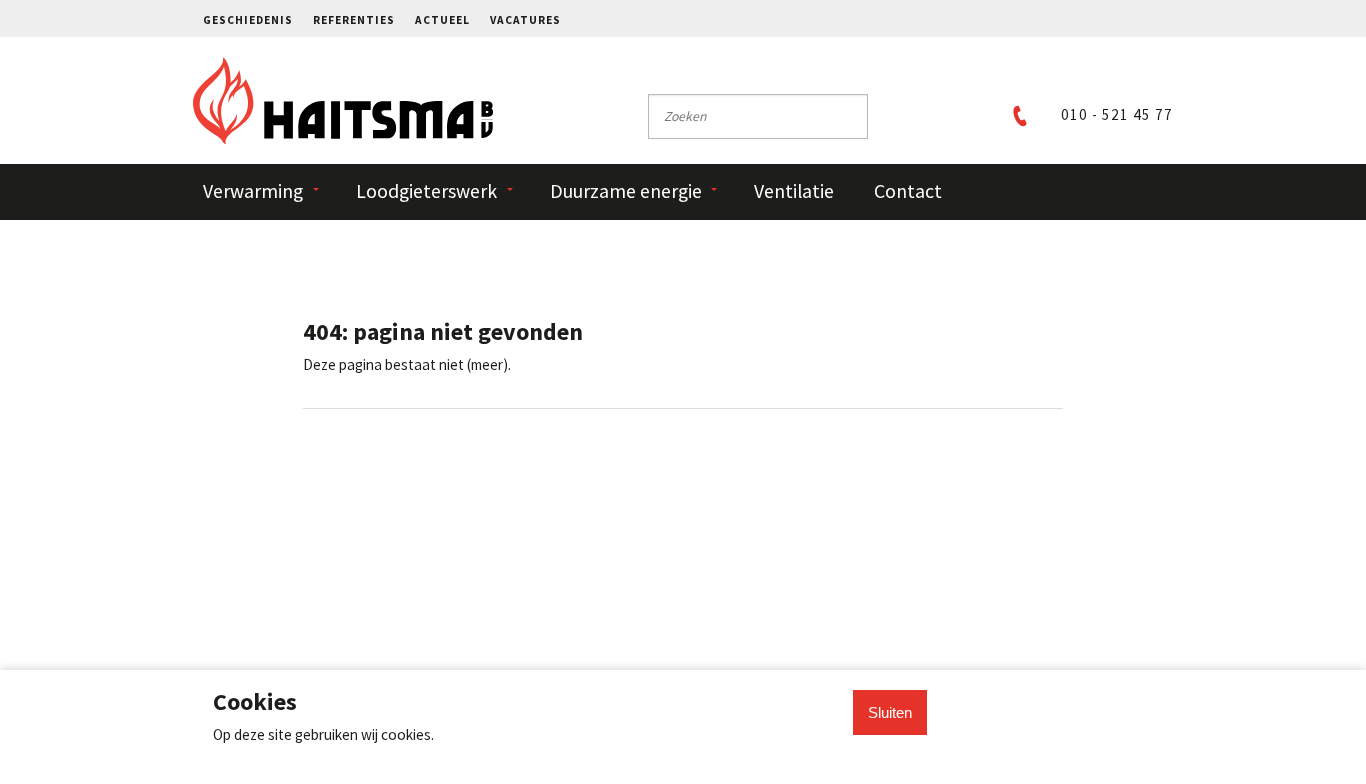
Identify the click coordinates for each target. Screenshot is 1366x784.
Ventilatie (794, 191)
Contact (908, 191)
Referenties (354, 20)
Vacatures (525, 20)
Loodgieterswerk (426, 191)
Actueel (442, 20)
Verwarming (253, 191)
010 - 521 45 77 (1117, 114)
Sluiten (890, 712)
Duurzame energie (626, 191)
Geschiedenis (248, 20)
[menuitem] (258, 18)
